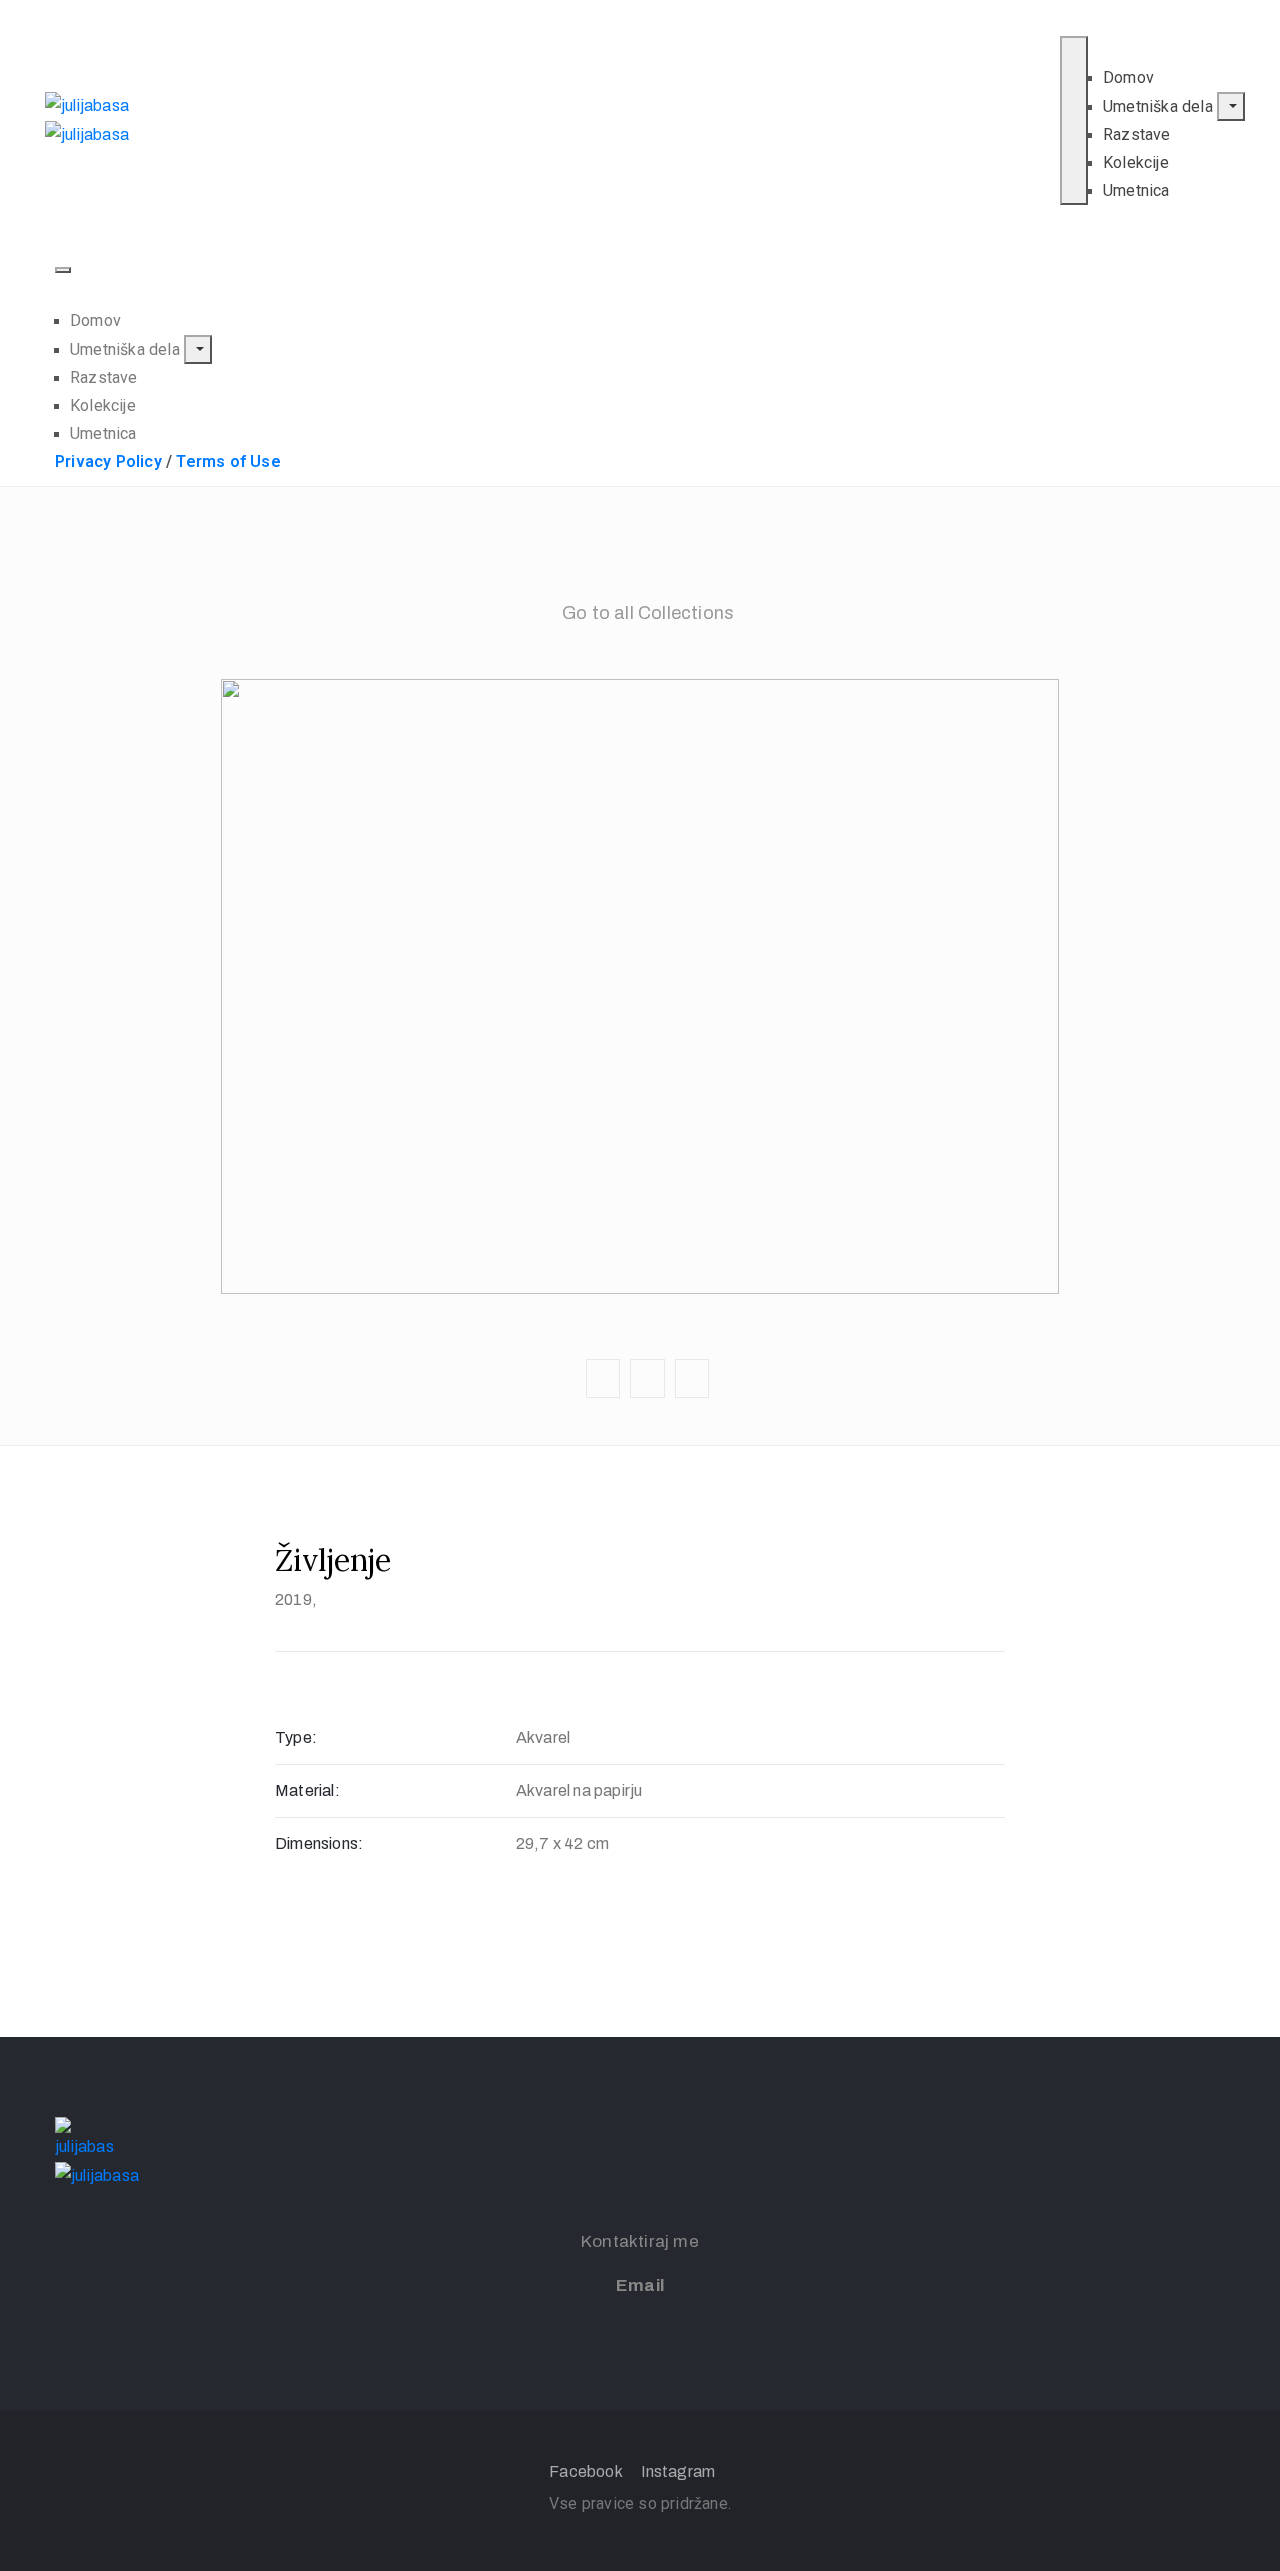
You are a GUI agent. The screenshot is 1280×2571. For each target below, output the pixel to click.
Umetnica (1136, 190)
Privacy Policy (108, 461)
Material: (307, 1790)
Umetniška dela (1160, 106)
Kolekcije (1136, 162)
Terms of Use (228, 461)
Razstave (1137, 134)
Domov (1128, 77)
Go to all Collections (648, 613)
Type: (296, 1737)
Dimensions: (319, 1843)
